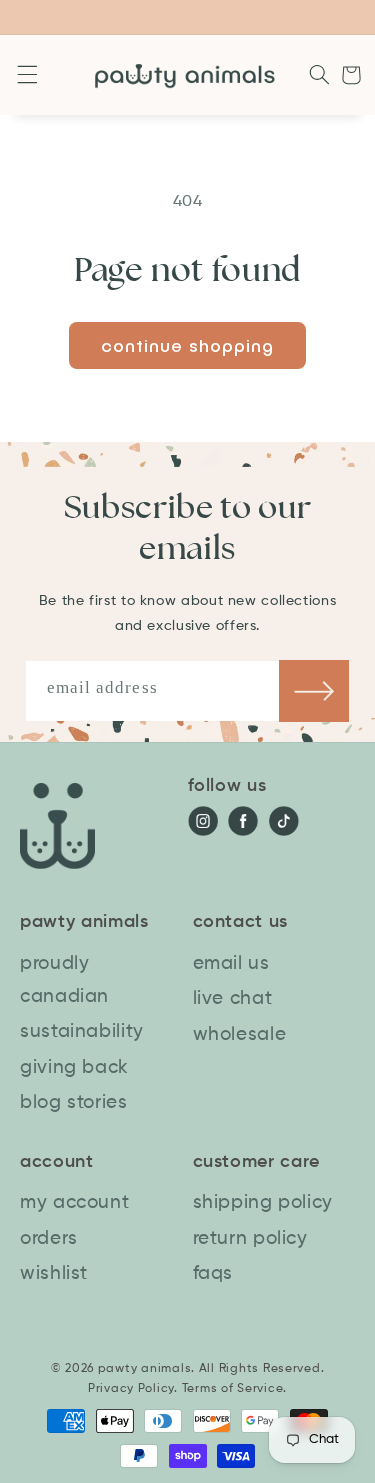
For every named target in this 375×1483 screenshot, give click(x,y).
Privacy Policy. (133, 1389)
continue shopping (188, 345)
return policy (250, 1238)
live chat (233, 998)
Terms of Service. (235, 1389)
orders (49, 1238)
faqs (213, 1273)
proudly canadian (64, 980)
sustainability (82, 1031)
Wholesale (240, 1034)
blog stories (74, 1102)
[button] (24, 75)
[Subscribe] (314, 691)
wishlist (54, 1273)
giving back (74, 1067)
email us (231, 963)
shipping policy (263, 1202)
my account (74, 1202)
